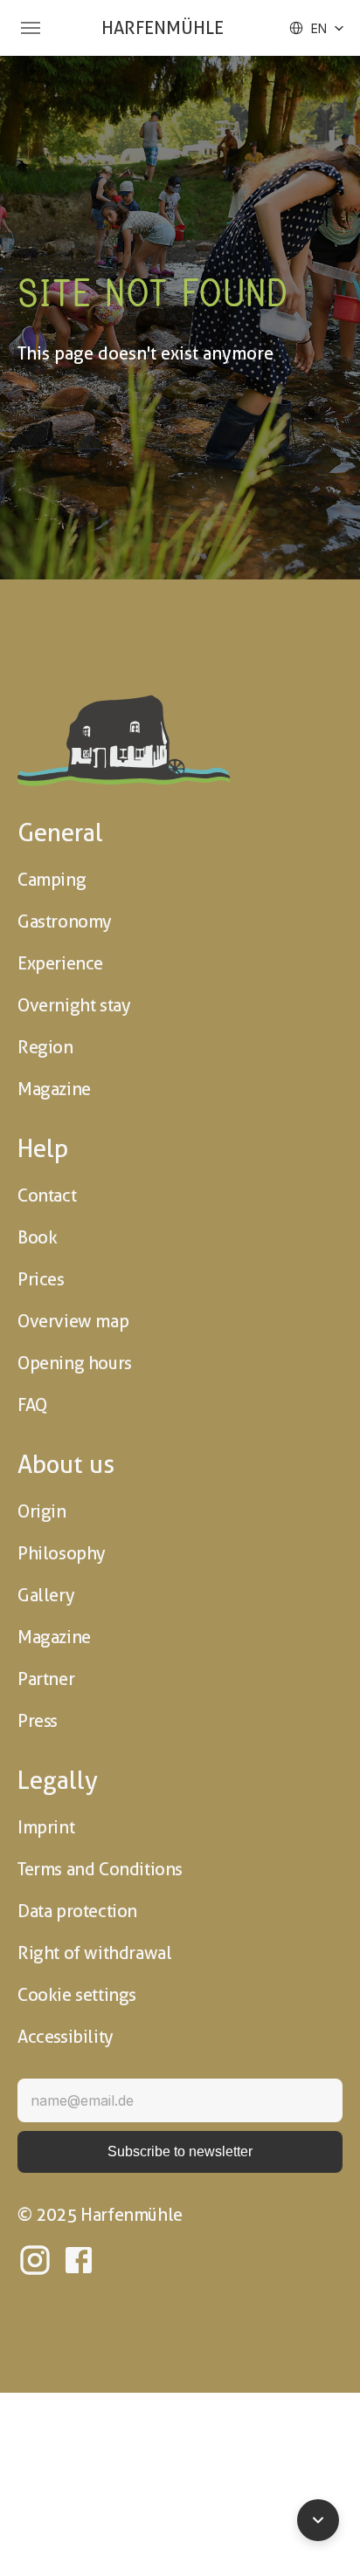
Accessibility (66, 2037)
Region (45, 1047)
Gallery (46, 1595)
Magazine (54, 1089)
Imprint (46, 1827)
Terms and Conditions (100, 1869)
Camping (52, 880)
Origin (42, 1511)
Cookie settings (77, 1995)
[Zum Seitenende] (318, 2520)
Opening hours (75, 1363)
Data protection (77, 1911)
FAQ (32, 1405)
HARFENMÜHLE (163, 28)
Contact (47, 1196)
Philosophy (62, 1553)
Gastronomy (65, 921)
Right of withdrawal (94, 1953)
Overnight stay (74, 1005)
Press (38, 1721)
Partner (46, 1679)
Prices (41, 1279)
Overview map (73, 1321)
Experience (60, 963)
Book (37, 1237)
